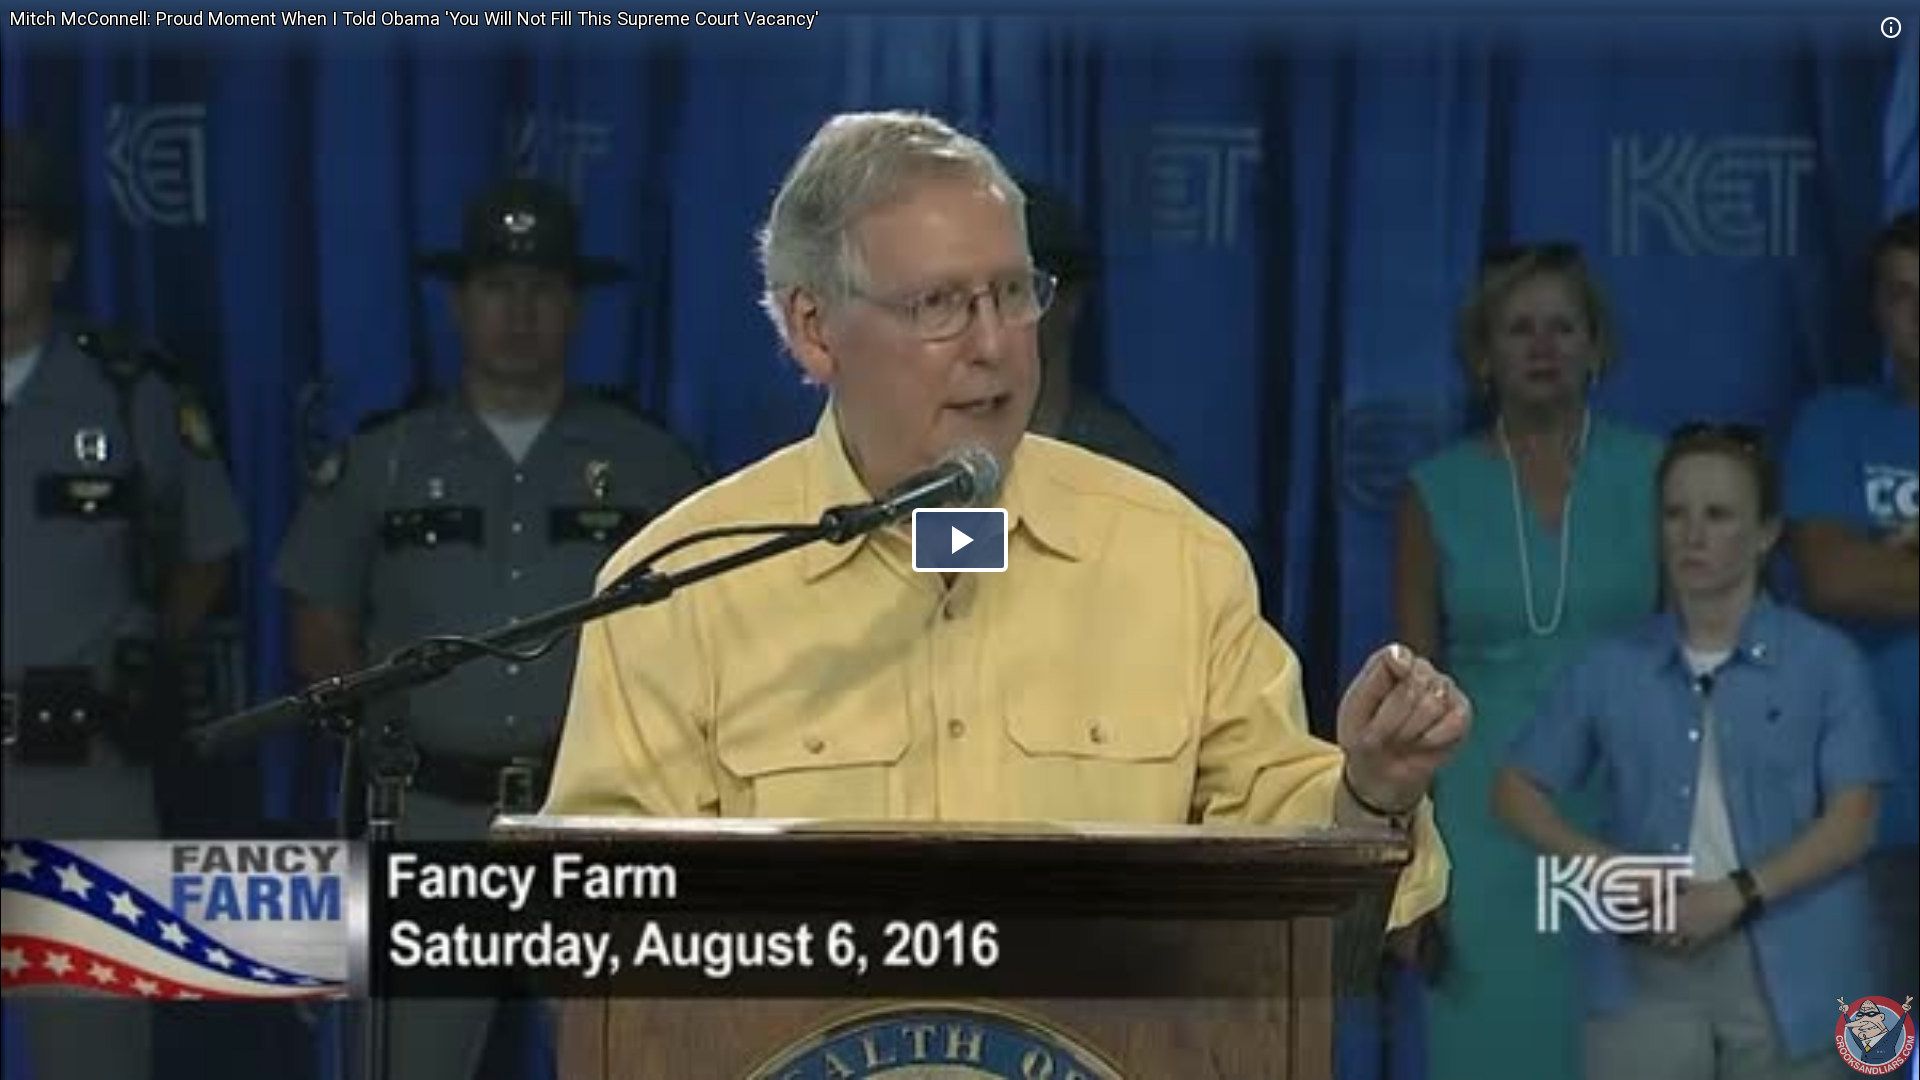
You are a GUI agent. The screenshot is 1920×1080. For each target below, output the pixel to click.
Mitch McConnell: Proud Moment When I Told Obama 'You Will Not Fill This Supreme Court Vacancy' (414, 18)
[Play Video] (960, 540)
